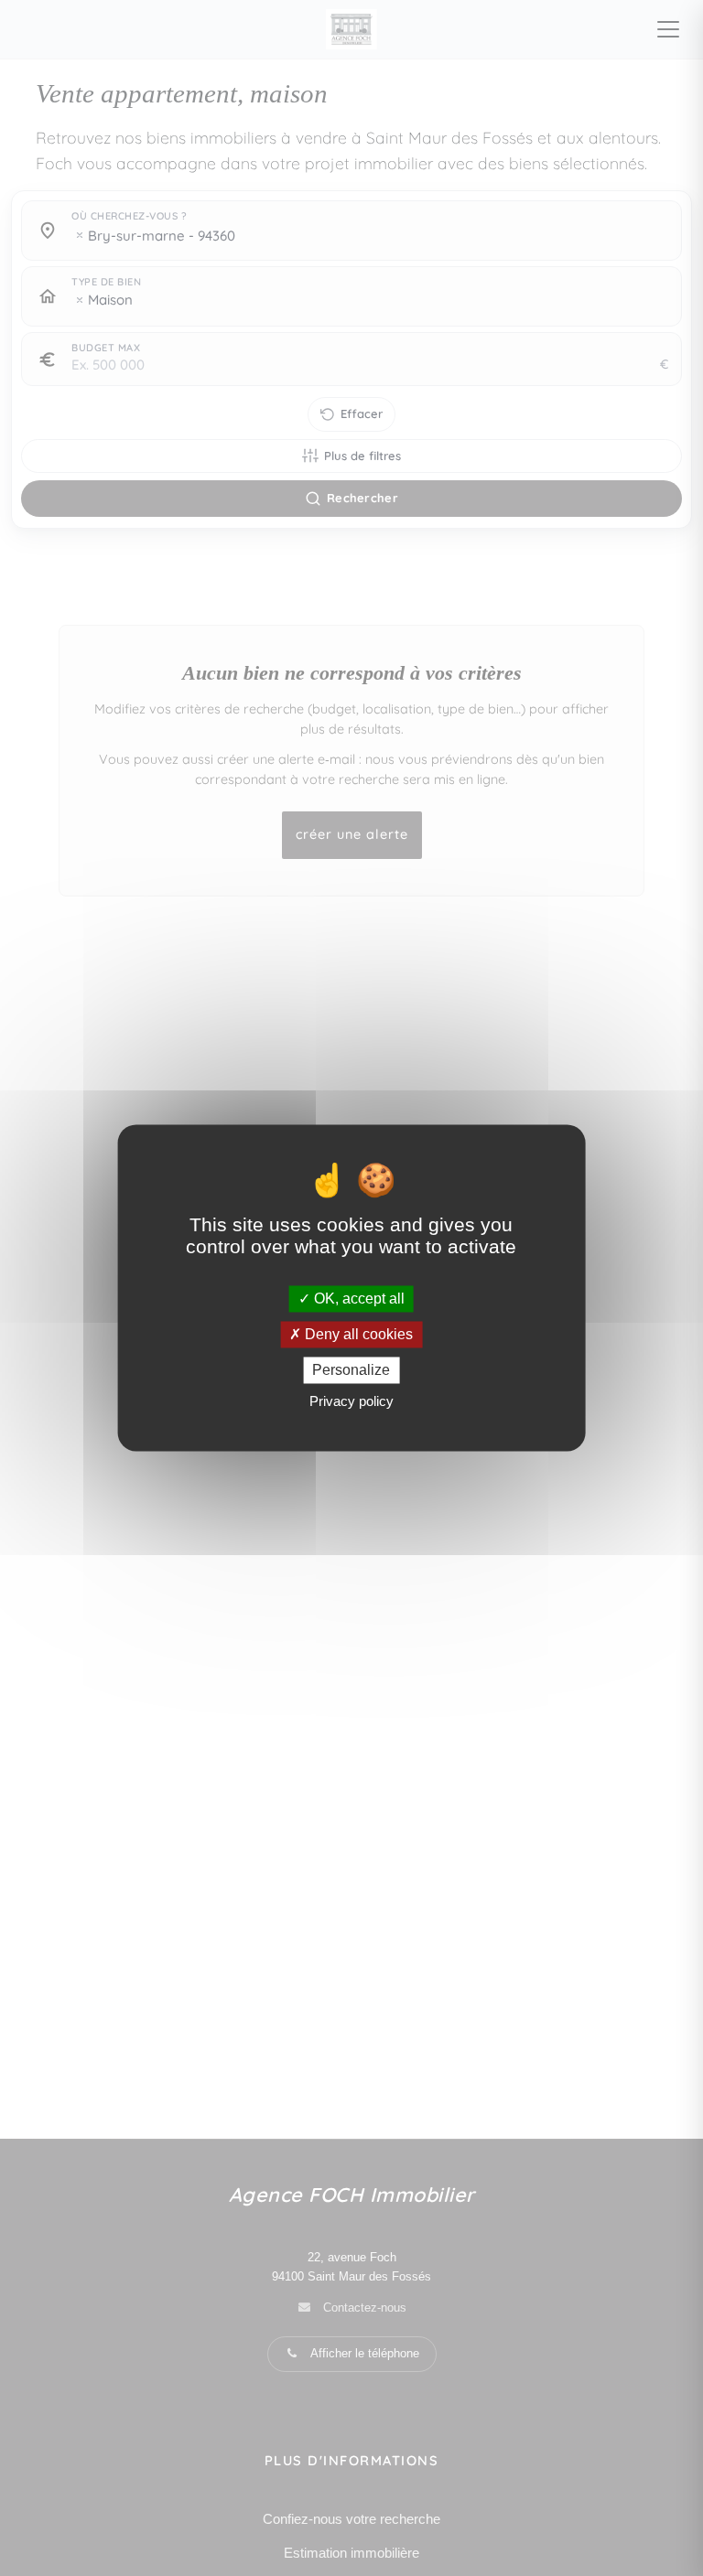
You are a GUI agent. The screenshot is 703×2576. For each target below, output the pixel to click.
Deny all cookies (357, 1334)
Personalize (351, 1370)
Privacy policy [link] (351, 1402)
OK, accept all (357, 1299)
